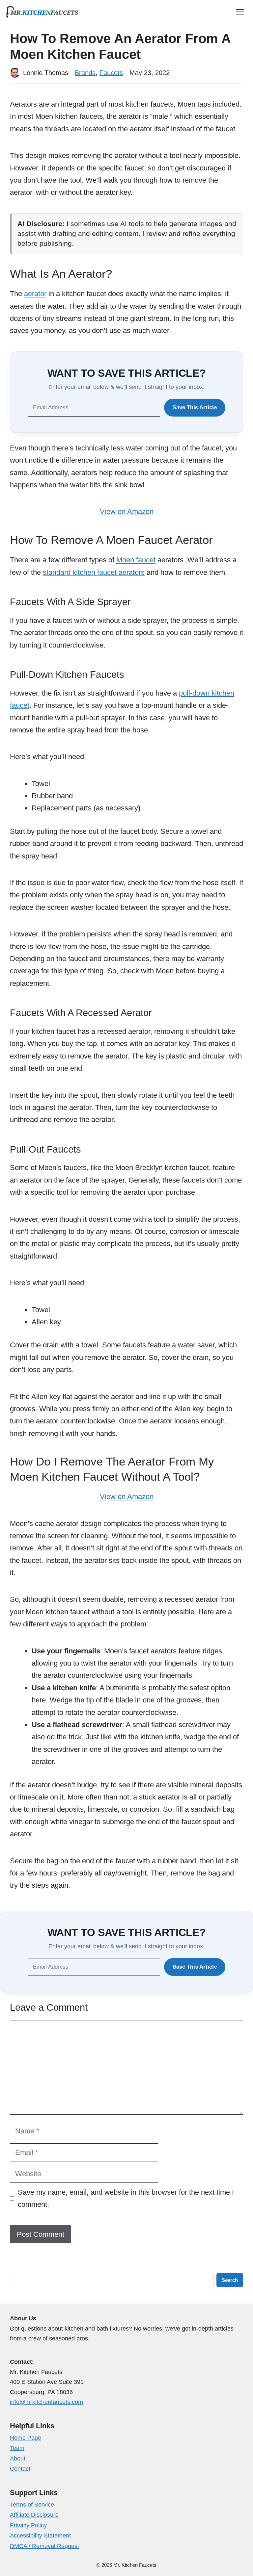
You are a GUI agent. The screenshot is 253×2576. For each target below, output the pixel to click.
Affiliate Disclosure (34, 2515)
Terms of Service (32, 2505)
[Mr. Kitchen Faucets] (42, 12)
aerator (35, 294)
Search (230, 2280)
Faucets (111, 73)
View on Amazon (127, 511)
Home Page (26, 2438)
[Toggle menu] (240, 12)
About (18, 2459)
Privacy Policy (28, 2525)
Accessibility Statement (40, 2536)
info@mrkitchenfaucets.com (46, 2402)
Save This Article (195, 408)
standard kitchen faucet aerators (94, 572)
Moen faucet (136, 560)
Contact (20, 2469)
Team (17, 2448)
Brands (85, 73)
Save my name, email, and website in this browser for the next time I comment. (126, 2198)
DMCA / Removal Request (44, 2546)
